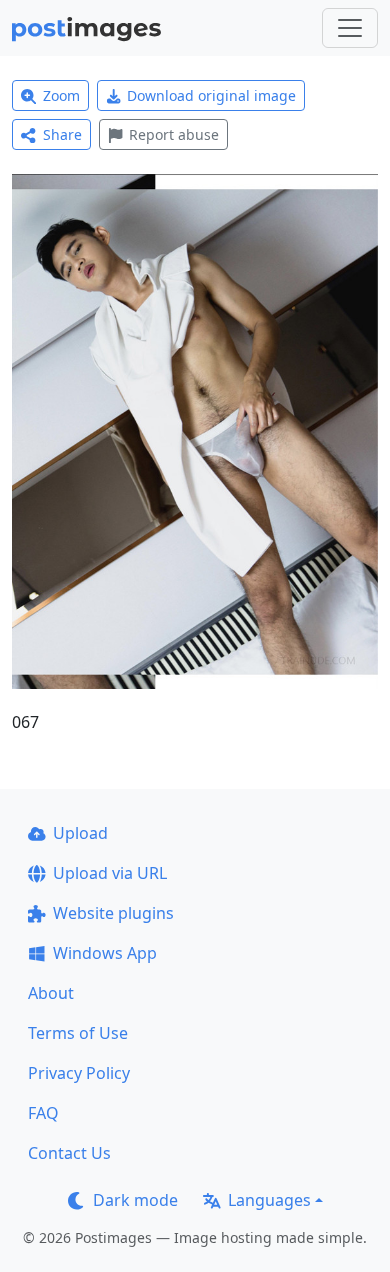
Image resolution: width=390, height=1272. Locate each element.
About (51, 993)
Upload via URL (110, 873)
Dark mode (135, 1200)
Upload (80, 833)
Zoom (61, 95)
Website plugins (113, 913)
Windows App (105, 953)
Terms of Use (78, 1033)
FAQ (43, 1113)
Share (62, 134)
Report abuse (174, 134)
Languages (269, 1200)
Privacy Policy (79, 1073)
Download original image (211, 95)
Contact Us (69, 1153)
